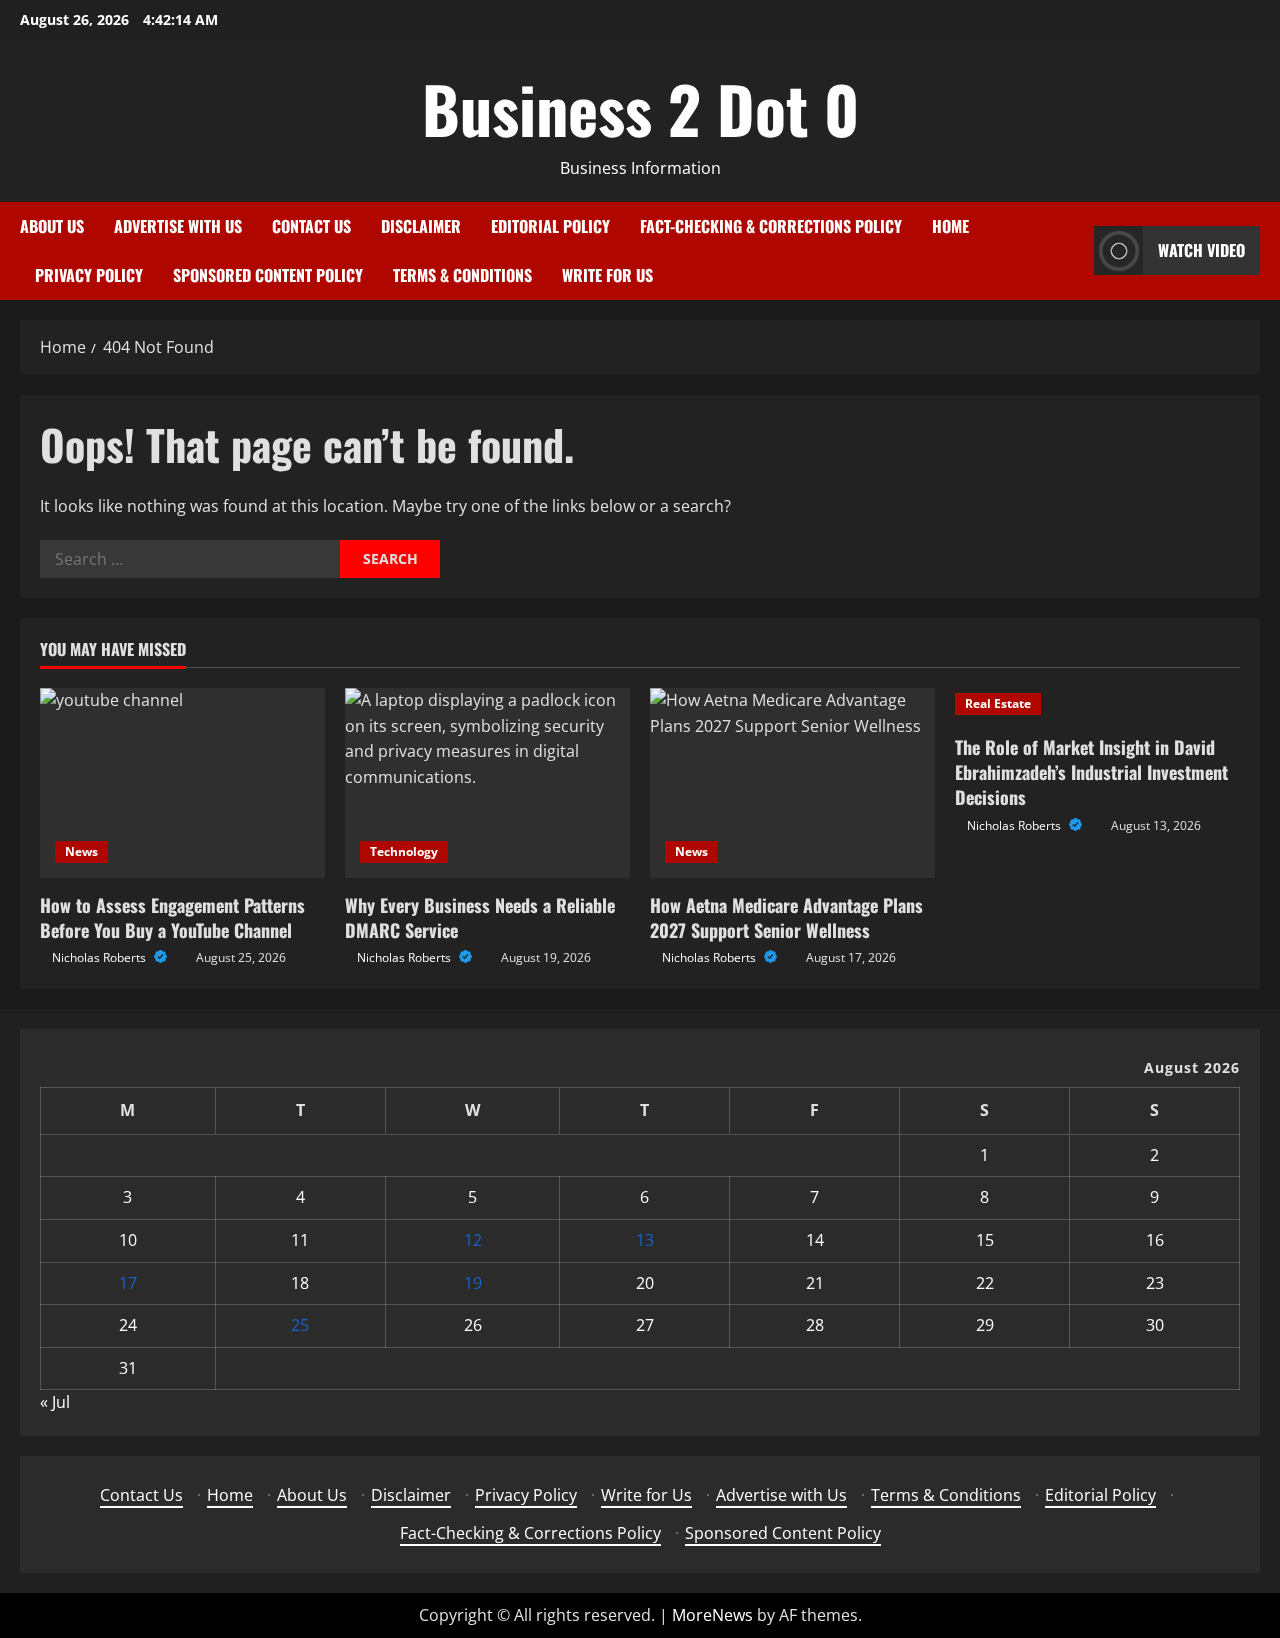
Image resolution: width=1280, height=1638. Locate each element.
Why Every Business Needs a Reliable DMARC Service (480, 917)
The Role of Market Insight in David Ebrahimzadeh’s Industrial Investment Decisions (1091, 772)
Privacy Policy (89, 275)
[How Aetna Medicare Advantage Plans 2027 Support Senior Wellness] (792, 783)
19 (473, 1283)
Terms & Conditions (462, 275)
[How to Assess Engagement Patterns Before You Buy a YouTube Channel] (182, 783)
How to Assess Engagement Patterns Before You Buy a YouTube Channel (172, 917)
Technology (404, 851)
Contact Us (311, 226)
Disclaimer (421, 226)
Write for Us (607, 275)
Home (950, 226)
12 (473, 1240)
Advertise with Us (178, 226)
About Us (52, 226)
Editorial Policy (550, 226)
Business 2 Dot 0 (640, 108)
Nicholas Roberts (100, 957)
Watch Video (1201, 250)
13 (645, 1240)
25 (300, 1325)
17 (128, 1283)
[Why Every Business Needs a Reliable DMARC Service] (487, 783)
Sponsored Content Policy (268, 275)
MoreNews (712, 1615)
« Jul (55, 1402)
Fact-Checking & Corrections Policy (771, 226)
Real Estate (998, 703)
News (81, 851)
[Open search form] (1073, 250)
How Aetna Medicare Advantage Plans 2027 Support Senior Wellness (786, 917)
